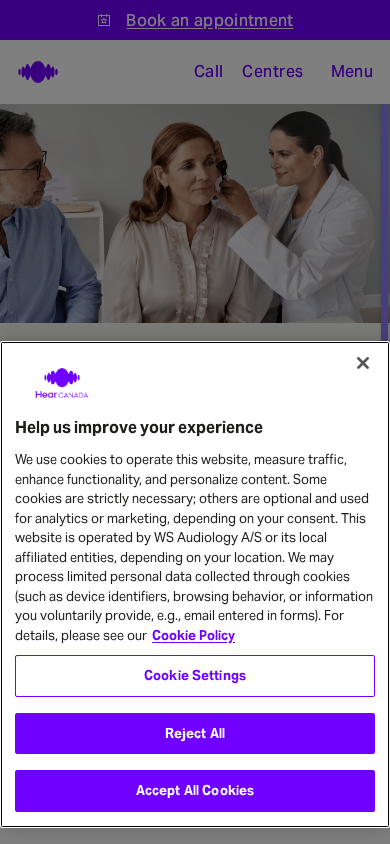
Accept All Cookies (195, 790)
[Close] (363, 363)
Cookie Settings (195, 675)
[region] (195, 584)
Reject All (195, 733)
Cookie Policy (193, 635)
